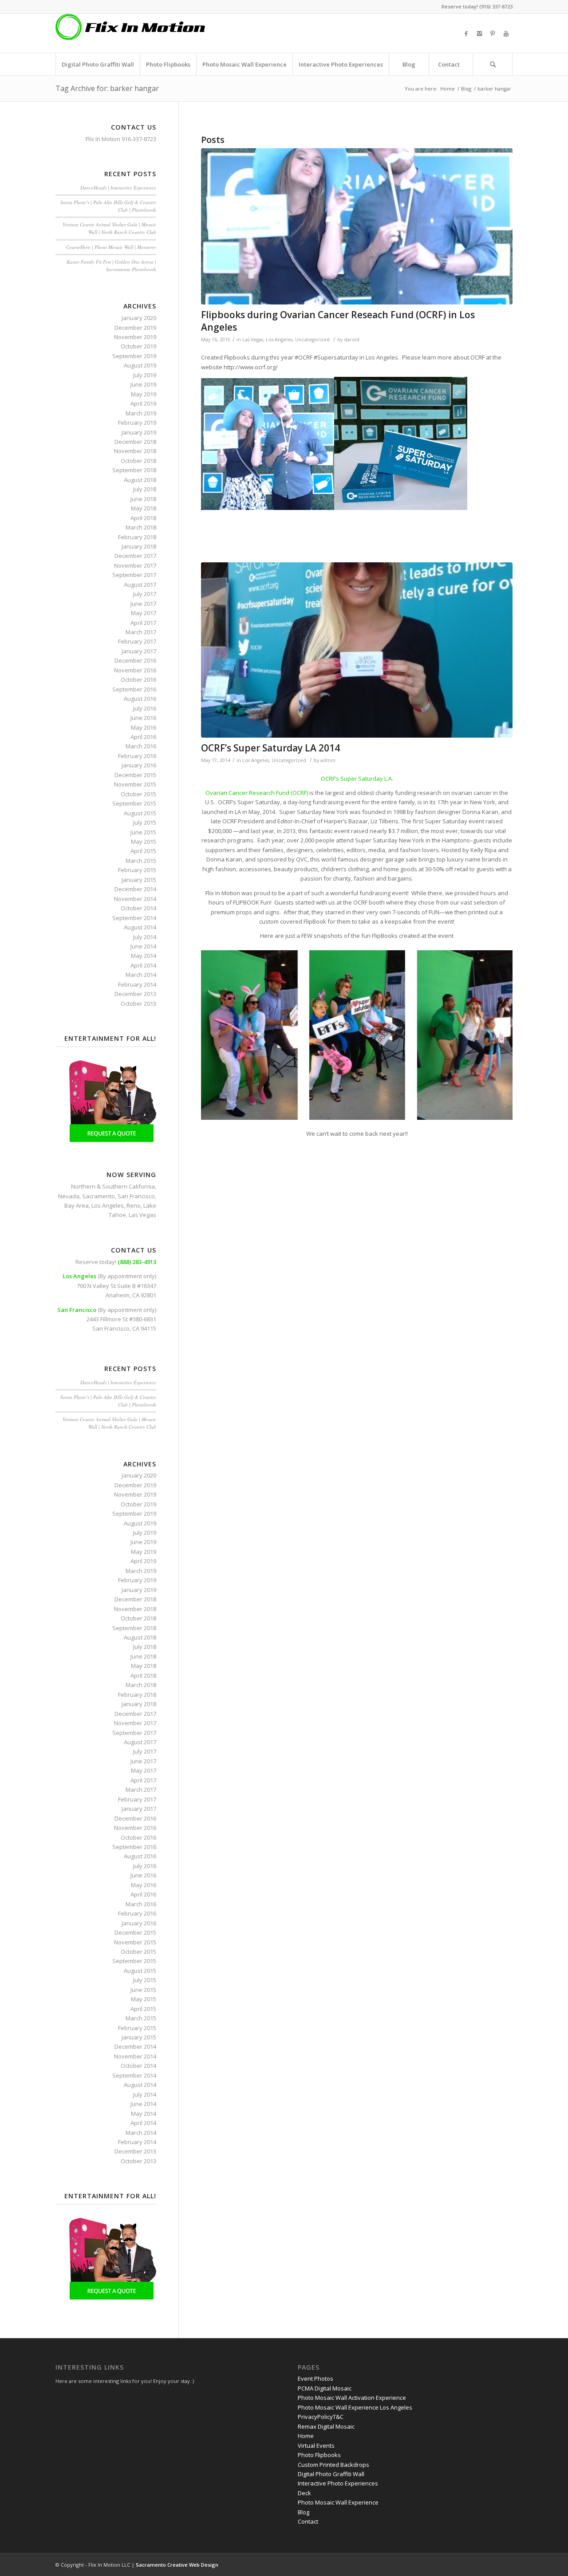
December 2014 (135, 889)
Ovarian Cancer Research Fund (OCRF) (257, 793)
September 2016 (134, 689)
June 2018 (143, 499)
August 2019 (140, 365)
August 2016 (140, 699)
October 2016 (138, 680)
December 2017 (135, 556)
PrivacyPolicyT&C (321, 2417)
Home (448, 89)
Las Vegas (253, 340)
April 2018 (143, 518)
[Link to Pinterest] (493, 33)
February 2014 (137, 984)
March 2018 (141, 527)
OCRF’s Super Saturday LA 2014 (270, 748)
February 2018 (137, 537)
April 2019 (143, 403)
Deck (304, 2493)
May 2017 (144, 613)
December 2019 (135, 328)
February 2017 (137, 641)
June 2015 (143, 832)
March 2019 (141, 413)
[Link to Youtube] (506, 33)
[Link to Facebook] (466, 33)
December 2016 (135, 660)
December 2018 (135, 442)
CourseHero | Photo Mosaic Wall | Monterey (111, 247)
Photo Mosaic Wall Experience (338, 2502)
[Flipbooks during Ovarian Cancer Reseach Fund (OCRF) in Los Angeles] (357, 227)
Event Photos (316, 2378)
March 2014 (141, 975)
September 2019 (134, 356)
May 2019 (144, 394)
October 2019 (138, 346)
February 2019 (137, 423)
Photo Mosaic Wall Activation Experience (352, 2398)
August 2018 (140, 480)
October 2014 (138, 908)
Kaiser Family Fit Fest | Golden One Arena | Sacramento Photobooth (111, 265)
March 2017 (141, 632)
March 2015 (141, 861)
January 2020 (139, 318)
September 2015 (134, 803)
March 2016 (141, 746)
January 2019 (139, 432)
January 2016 (139, 765)
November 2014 (135, 899)
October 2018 (138, 461)
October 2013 (138, 1004)
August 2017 (140, 585)
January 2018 (139, 546)
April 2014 (143, 965)
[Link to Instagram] (479, 33)
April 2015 (143, 851)
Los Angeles (279, 340)
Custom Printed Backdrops (333, 2465)
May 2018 (144, 508)
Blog (466, 89)
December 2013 (135, 994)
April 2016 (143, 737)
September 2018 (134, 470)
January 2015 (139, 880)
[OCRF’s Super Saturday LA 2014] (357, 650)
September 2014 (134, 918)
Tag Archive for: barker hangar (107, 88)
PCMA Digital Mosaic (325, 2388)
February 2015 (137, 870)
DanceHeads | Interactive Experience (118, 188)
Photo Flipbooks (319, 2455)
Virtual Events (316, 2446)
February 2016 (137, 756)
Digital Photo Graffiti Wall (331, 2474)
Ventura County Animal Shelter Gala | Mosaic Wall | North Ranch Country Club (109, 228)
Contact (308, 2521)
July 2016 (145, 708)
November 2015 (135, 784)
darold (352, 340)
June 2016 (143, 718)
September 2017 (134, 575)
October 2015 (138, 794)
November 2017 (135, 565)
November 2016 (135, 670)
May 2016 (144, 727)
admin (328, 760)
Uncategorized (312, 340)
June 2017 (143, 604)
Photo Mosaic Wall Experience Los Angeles (355, 2407)
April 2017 (143, 623)
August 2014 (140, 927)
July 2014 (145, 937)
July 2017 (145, 594)
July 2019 (145, 375)
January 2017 (139, 651)
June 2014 (143, 946)
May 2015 (144, 842)
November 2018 (135, 451)
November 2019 (135, 337)
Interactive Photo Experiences (338, 2483)
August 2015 (140, 813)
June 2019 (143, 384)
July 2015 (145, 822)
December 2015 (135, 775)
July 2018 (145, 489)
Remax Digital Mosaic (326, 2426)
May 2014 (144, 956)
